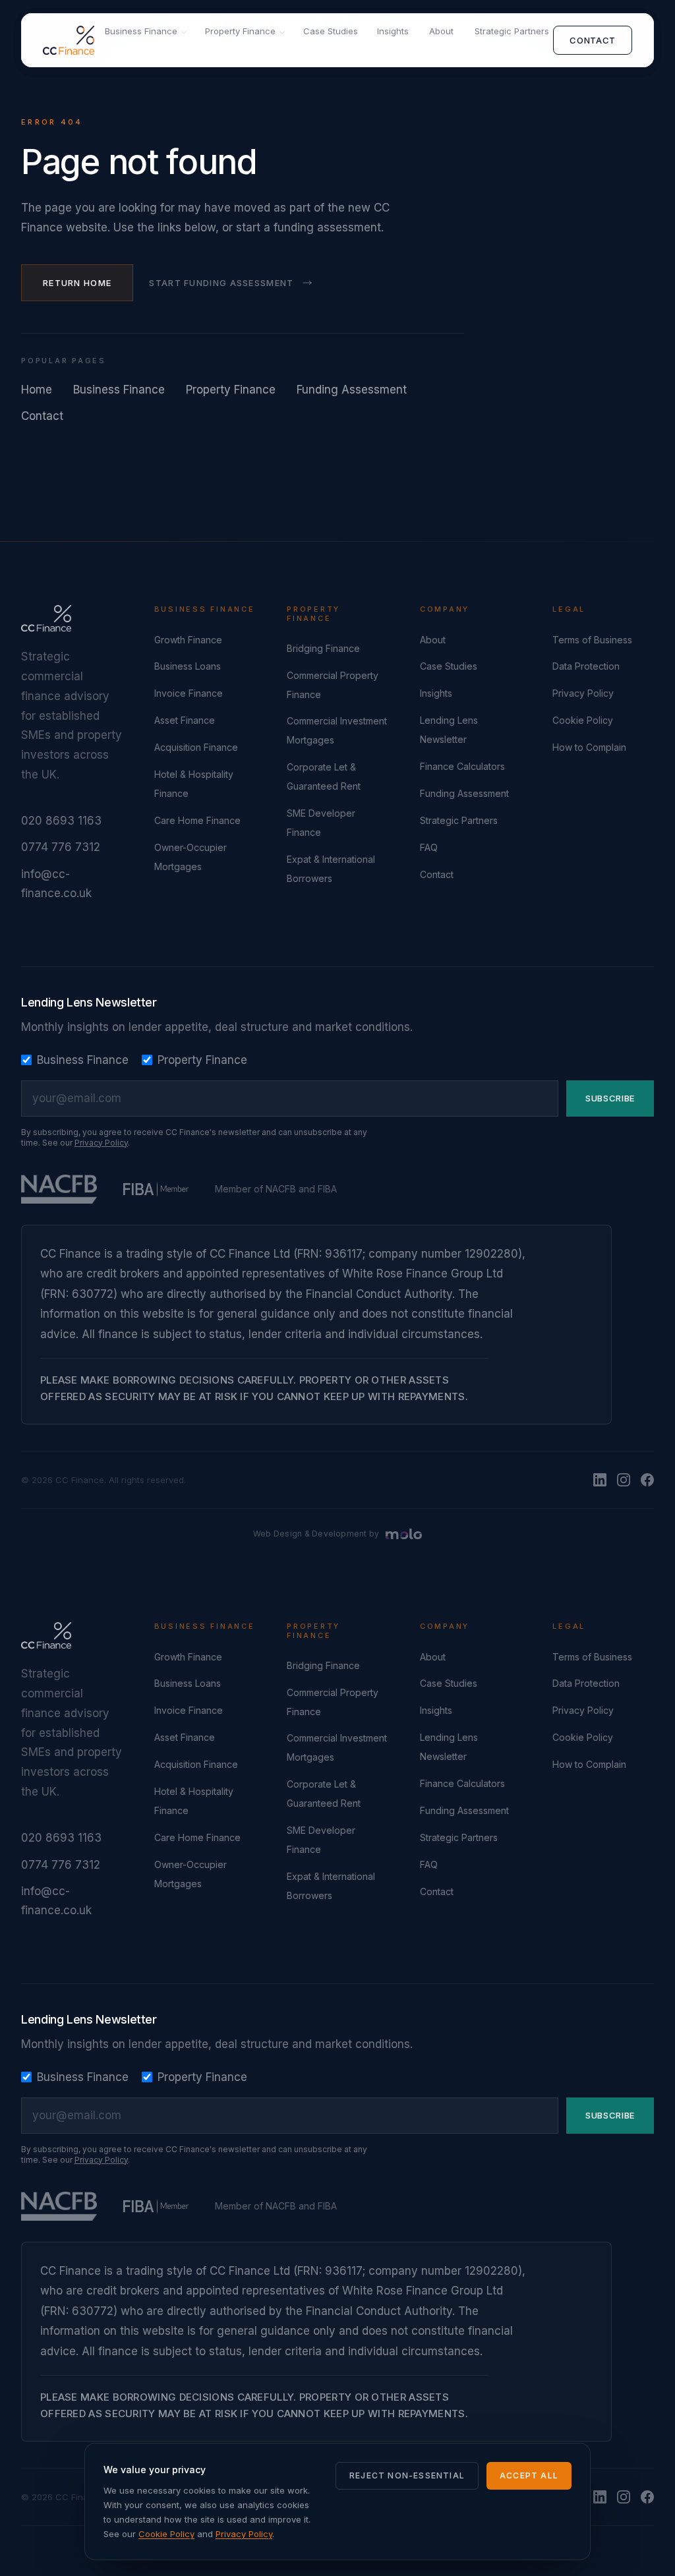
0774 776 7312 (61, 847)
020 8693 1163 (61, 821)
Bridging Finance (323, 648)
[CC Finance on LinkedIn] (600, 1480)
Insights (393, 31)
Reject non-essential (407, 2475)
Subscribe (610, 1098)
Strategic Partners (512, 31)
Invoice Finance (189, 693)
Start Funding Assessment (221, 283)
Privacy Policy (583, 693)
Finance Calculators (462, 766)
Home (37, 390)
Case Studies (331, 31)
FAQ (429, 847)
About (441, 31)
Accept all (529, 2475)
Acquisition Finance (196, 747)
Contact (593, 40)
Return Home (77, 283)
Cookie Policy (583, 720)
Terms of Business (592, 640)
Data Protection (586, 666)
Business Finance (141, 31)
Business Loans (188, 666)
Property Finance (240, 31)
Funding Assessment (352, 390)
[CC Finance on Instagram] (624, 1480)
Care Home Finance (197, 820)
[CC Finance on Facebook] (647, 1480)
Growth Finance (188, 640)
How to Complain (589, 747)
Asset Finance (185, 720)
